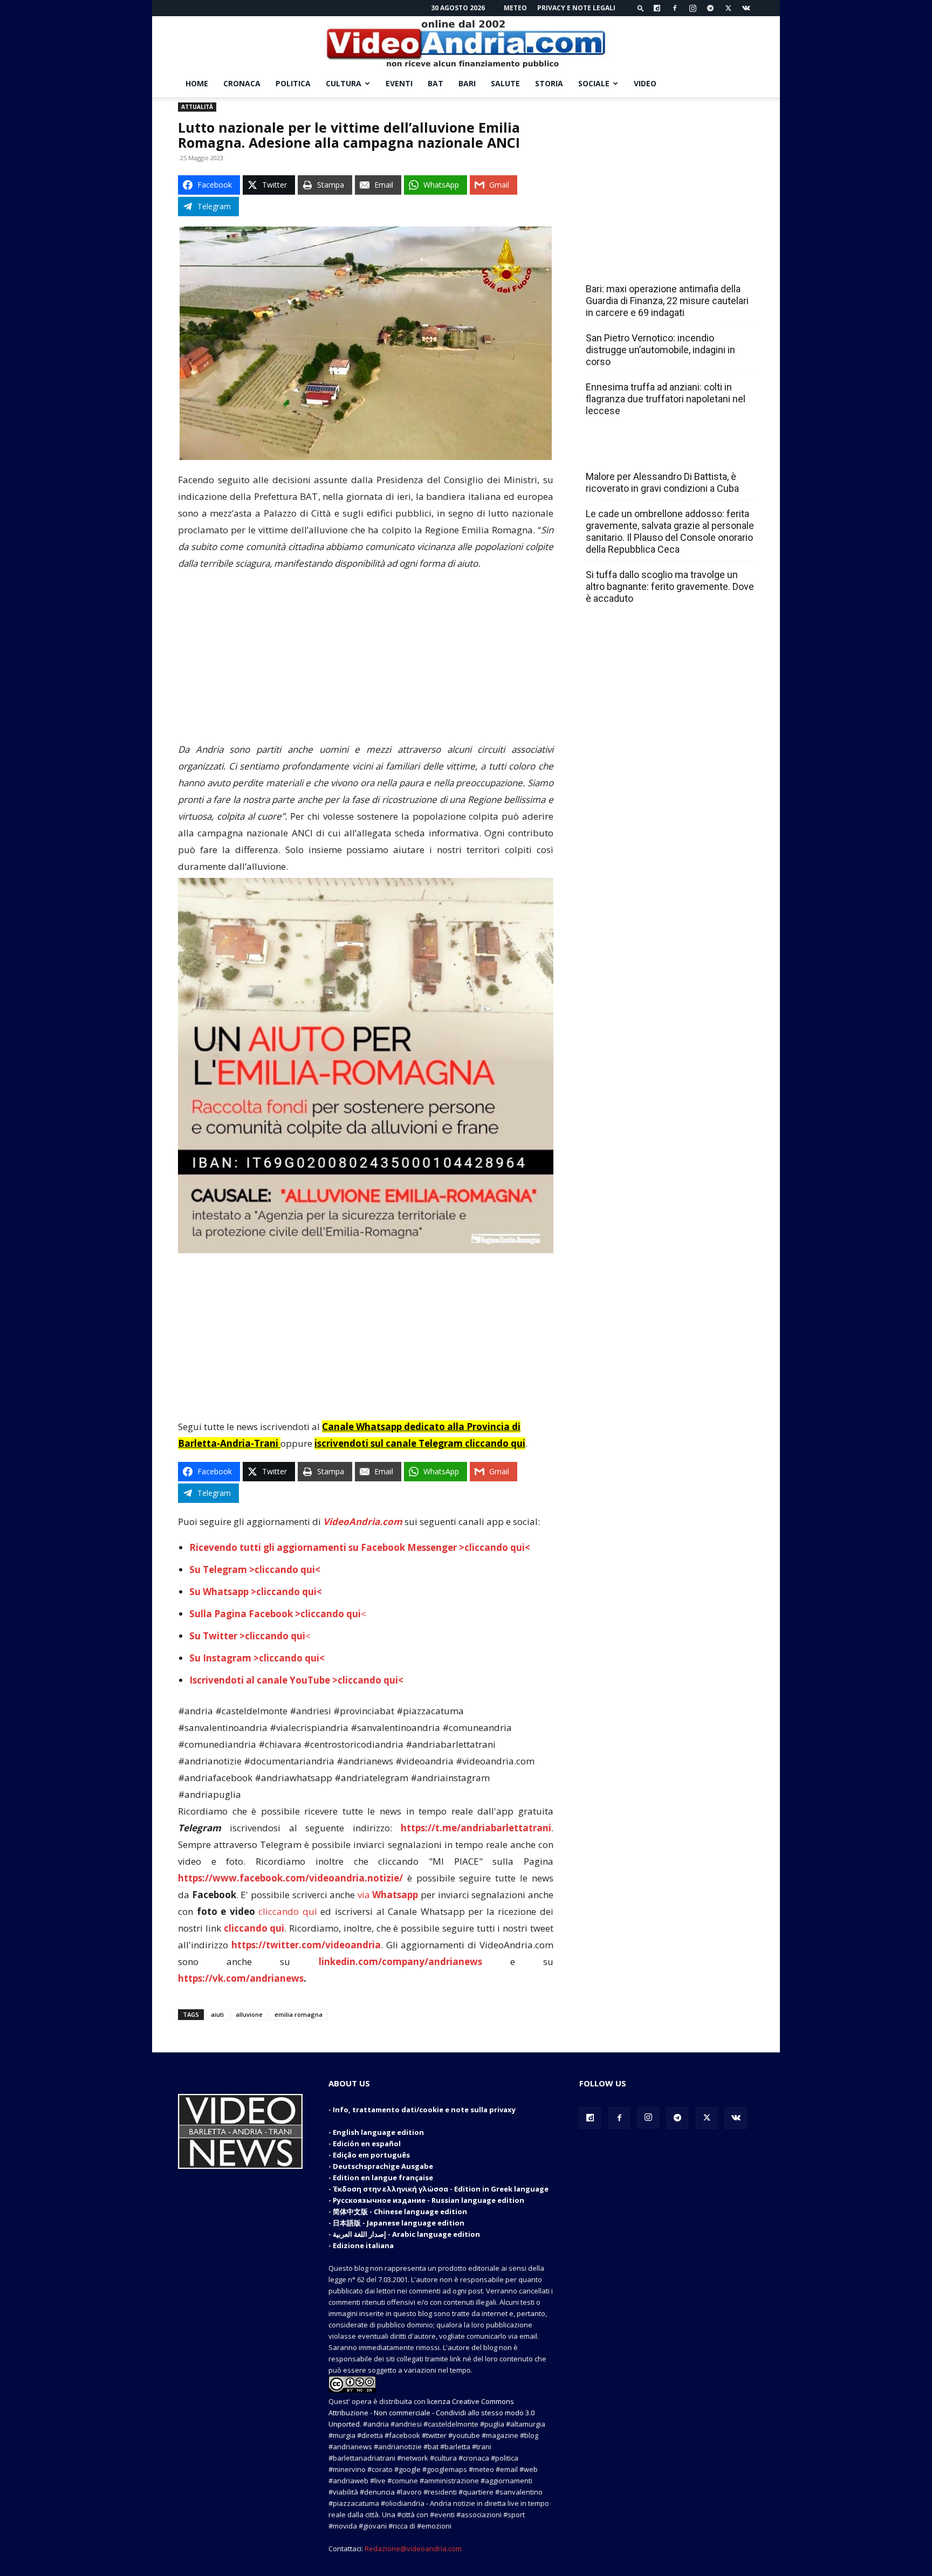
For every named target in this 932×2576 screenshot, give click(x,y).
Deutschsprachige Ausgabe (383, 2166)
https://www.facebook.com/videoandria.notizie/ (290, 1878)
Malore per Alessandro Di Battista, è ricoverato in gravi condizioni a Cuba (662, 482)
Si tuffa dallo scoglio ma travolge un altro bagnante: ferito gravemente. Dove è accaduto (670, 586)
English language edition (378, 2132)
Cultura (344, 83)
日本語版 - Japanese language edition (399, 2223)
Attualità (197, 107)
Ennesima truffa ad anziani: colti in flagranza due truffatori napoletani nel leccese (666, 399)
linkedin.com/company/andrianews (400, 1962)
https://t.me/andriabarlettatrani (476, 1828)
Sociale (594, 83)
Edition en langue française (383, 2177)
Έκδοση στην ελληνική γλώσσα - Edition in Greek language (441, 2189)
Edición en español (367, 2144)
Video (645, 83)
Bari (467, 83)
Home (197, 83)
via (389, 1895)
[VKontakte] (746, 8)
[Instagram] (693, 8)
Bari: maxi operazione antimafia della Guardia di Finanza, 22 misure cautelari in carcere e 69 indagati (667, 301)
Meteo (515, 8)
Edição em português (371, 2155)
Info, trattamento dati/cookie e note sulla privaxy (424, 2110)
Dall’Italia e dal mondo (638, 453)
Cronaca (242, 83)
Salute (505, 83)
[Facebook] (675, 8)
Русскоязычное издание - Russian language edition (429, 2200)
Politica (293, 83)
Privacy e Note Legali (576, 8)
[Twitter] (728, 8)
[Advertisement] (366, 661)
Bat (436, 83)
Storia (549, 83)
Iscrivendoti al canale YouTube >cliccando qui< (296, 1680)
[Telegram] (710, 8)
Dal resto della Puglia (636, 265)
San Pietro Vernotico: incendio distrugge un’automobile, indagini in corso (660, 350)
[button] (641, 8)
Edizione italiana (363, 2245)
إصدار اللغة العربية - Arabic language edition (406, 2234)
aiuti (217, 2014)
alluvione (249, 2014)
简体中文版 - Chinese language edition (400, 2211)
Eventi (399, 83)
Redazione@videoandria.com (413, 2548)
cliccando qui (288, 1911)
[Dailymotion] (657, 8)
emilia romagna (299, 2014)
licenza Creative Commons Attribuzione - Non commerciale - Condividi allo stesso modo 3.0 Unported (431, 2413)
